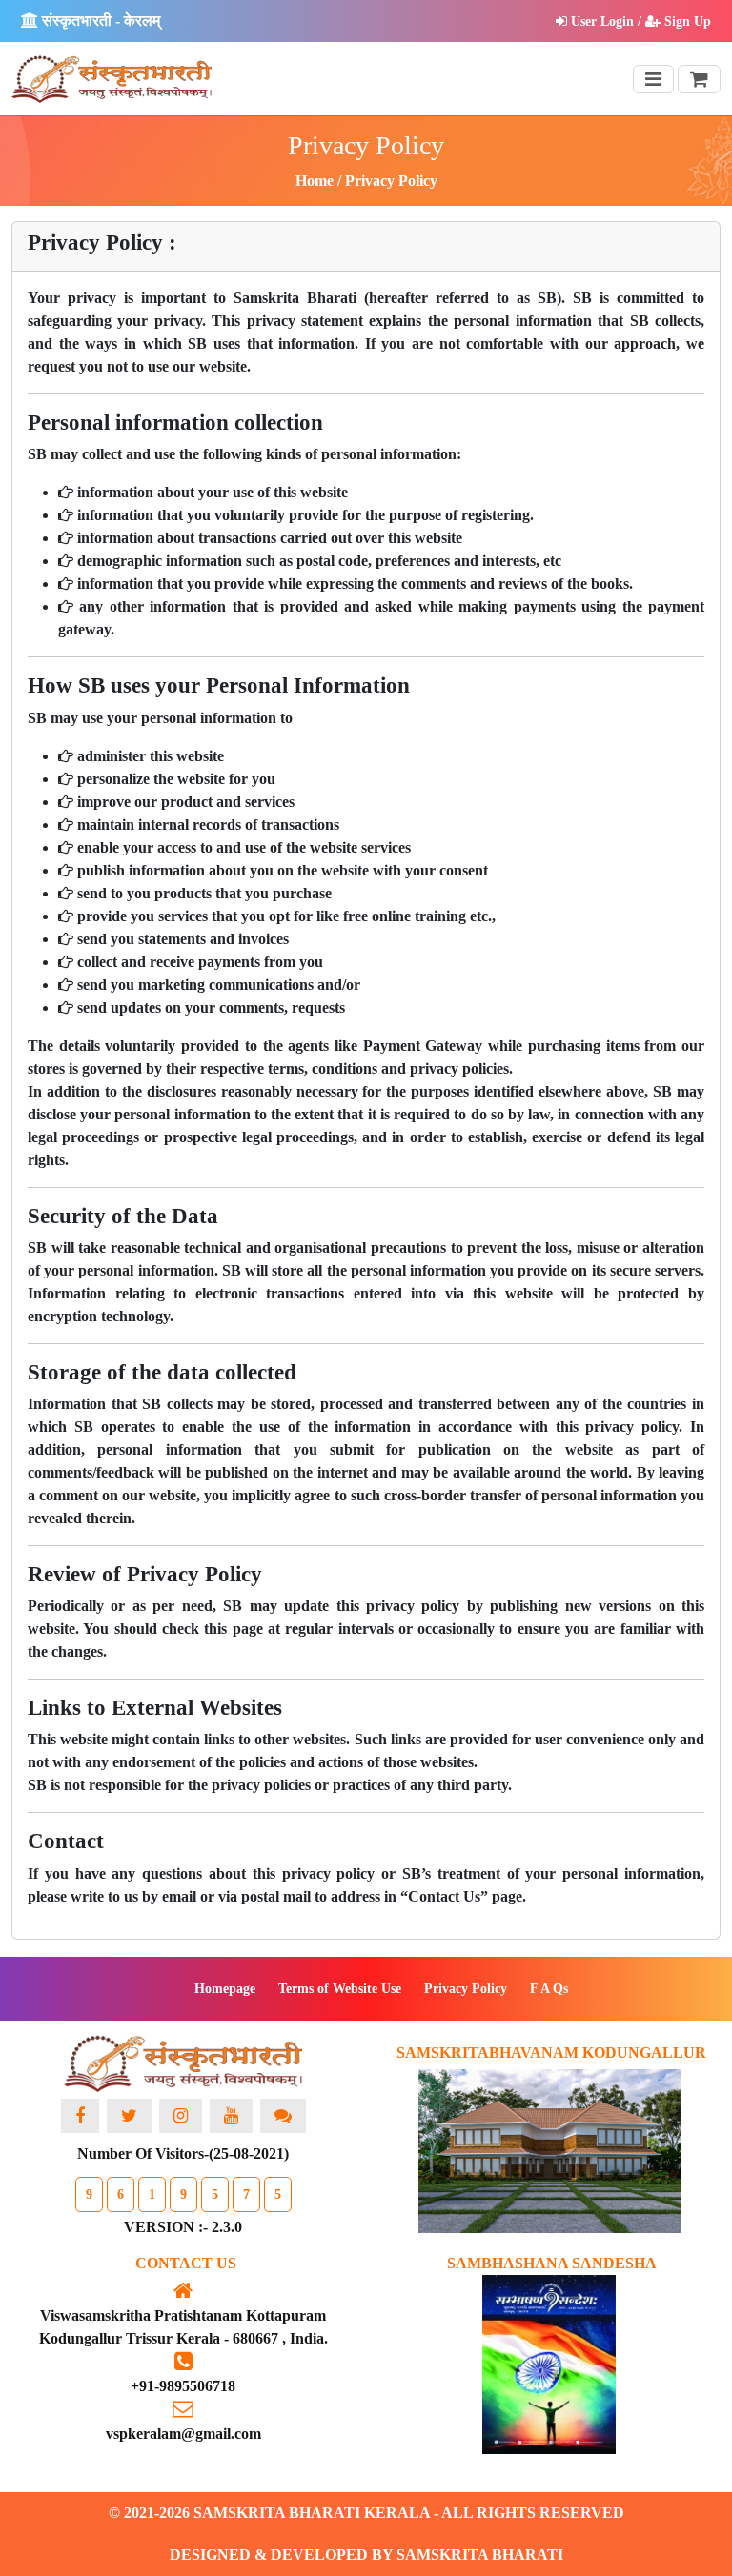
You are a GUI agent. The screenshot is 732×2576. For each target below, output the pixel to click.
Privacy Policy (466, 1989)
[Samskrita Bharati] (183, 2066)
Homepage (225, 1989)
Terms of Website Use (340, 1989)
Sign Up (686, 21)
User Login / (606, 21)
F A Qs (549, 1989)
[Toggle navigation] (653, 79)
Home (315, 181)
